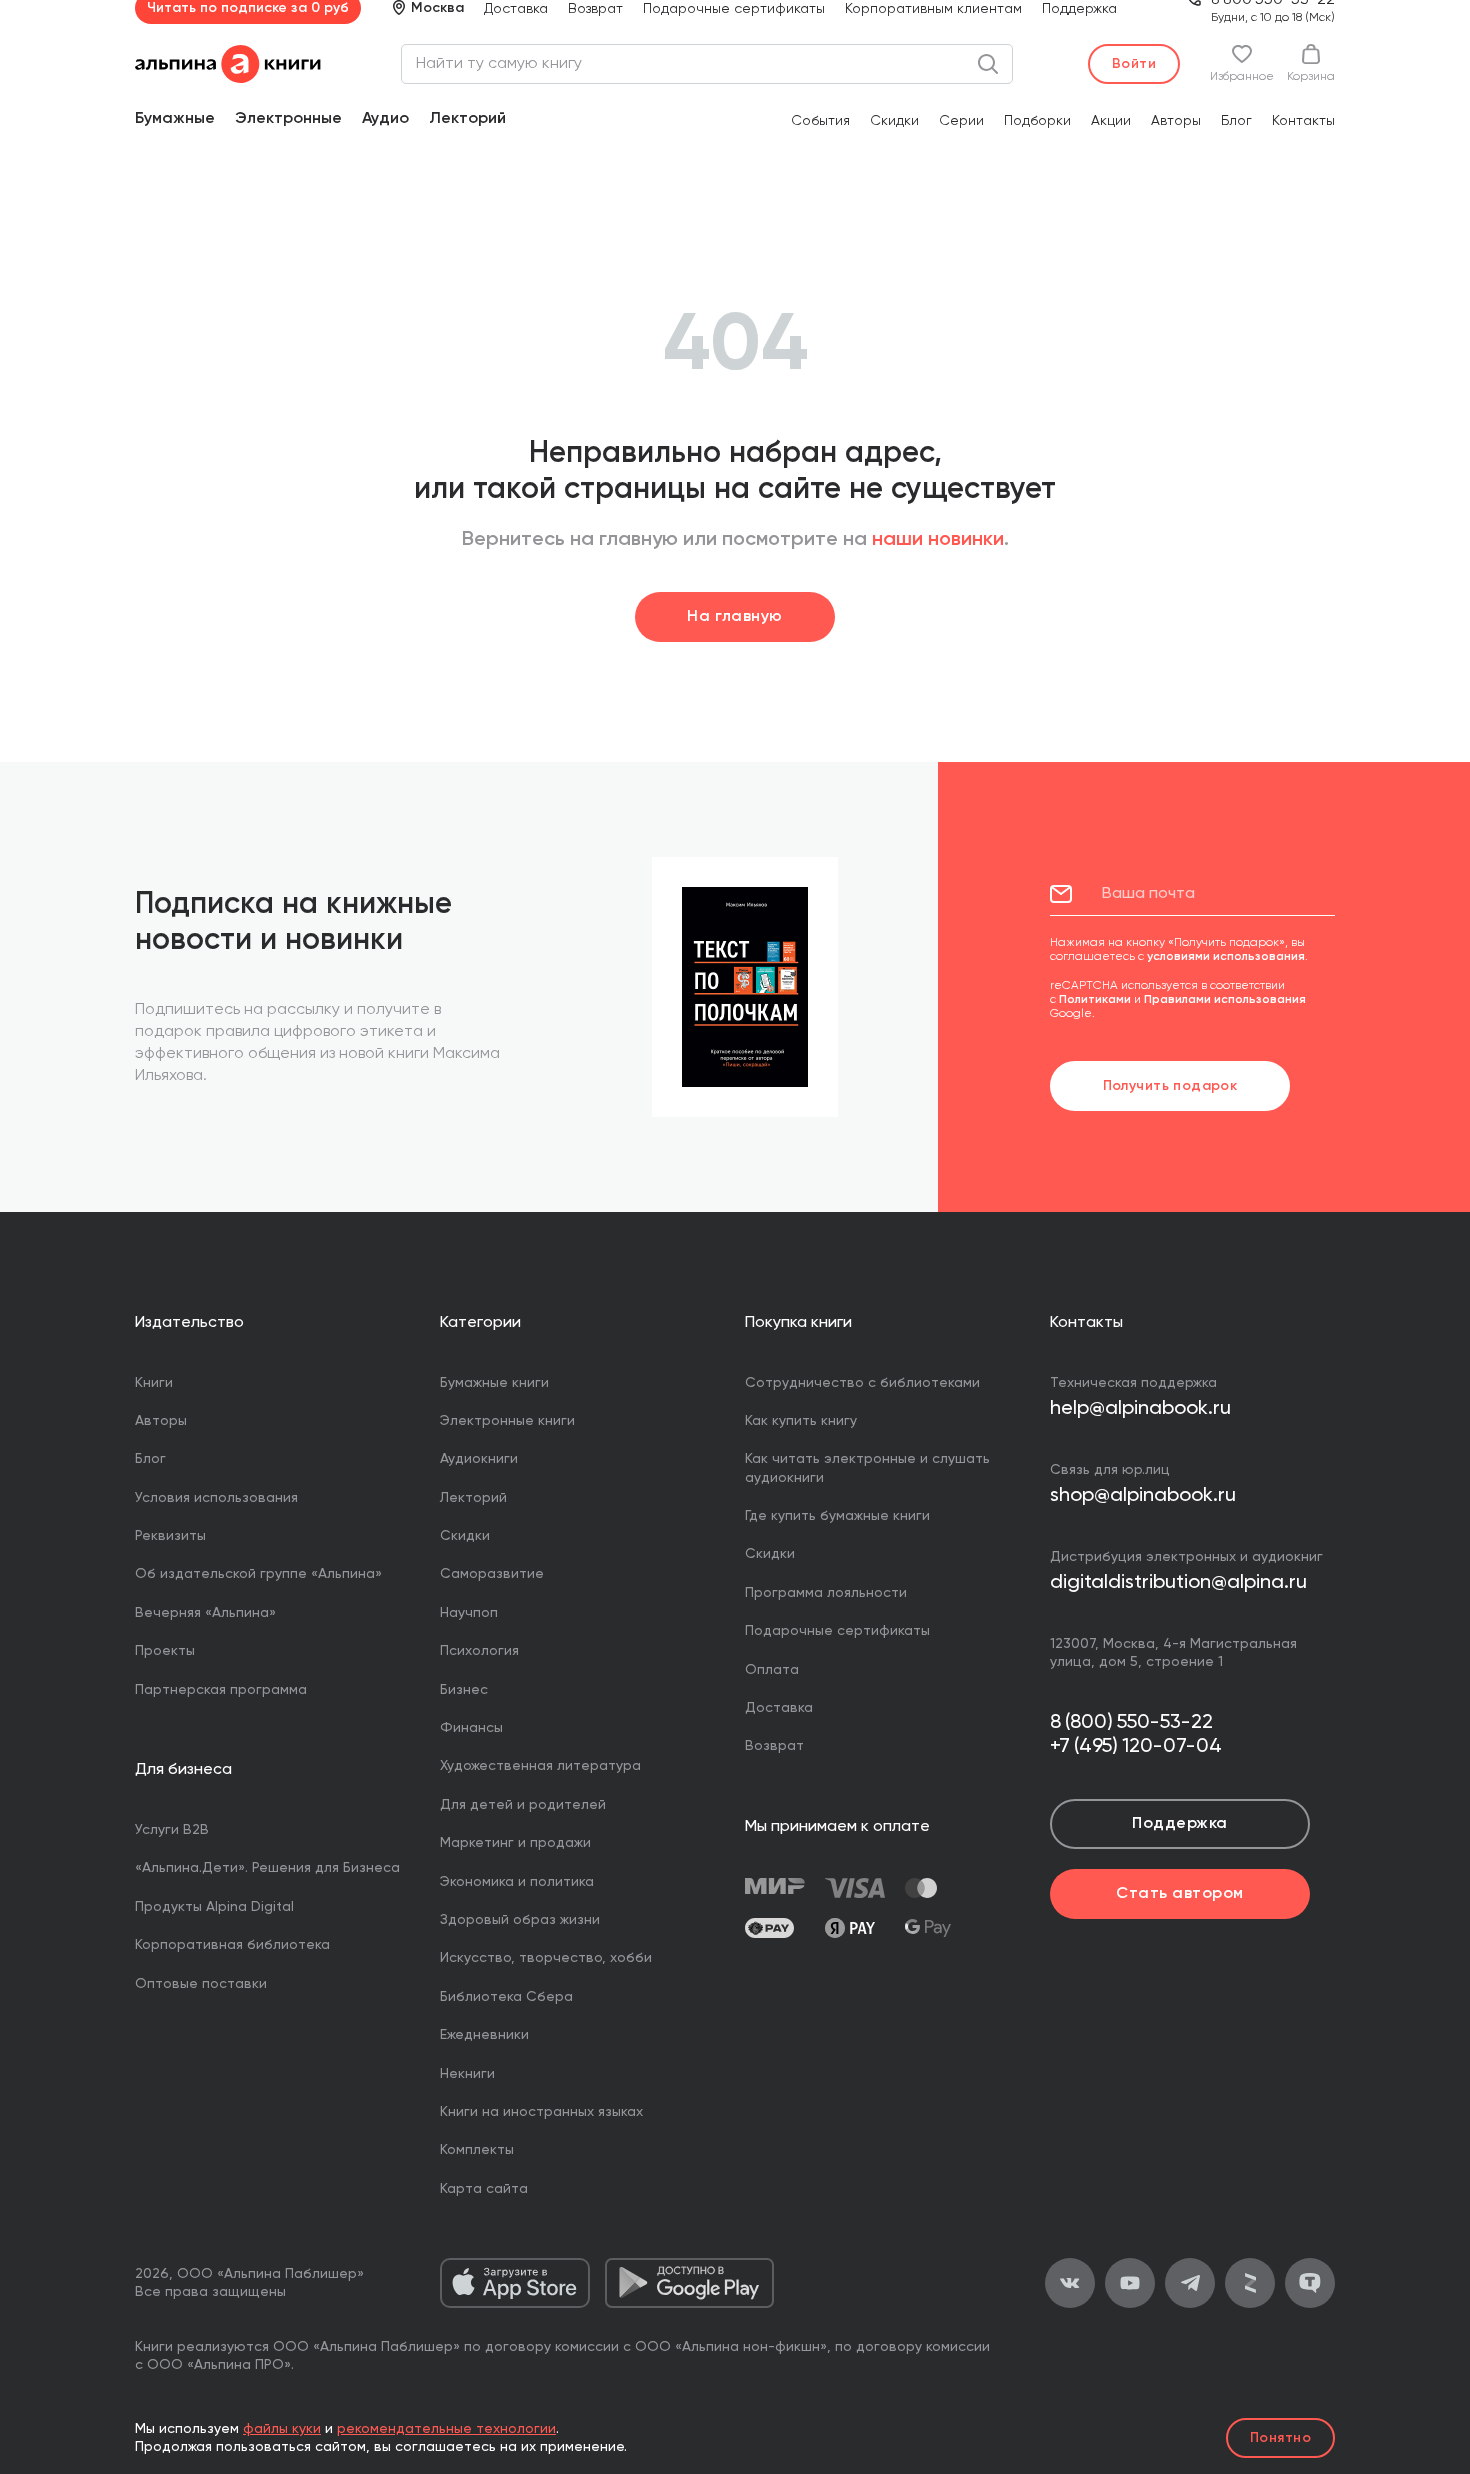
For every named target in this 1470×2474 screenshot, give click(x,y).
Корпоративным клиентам (933, 9)
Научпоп (469, 1613)
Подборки (1037, 121)
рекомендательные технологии (446, 2429)
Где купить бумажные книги (837, 1516)
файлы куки (282, 2429)
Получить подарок (1170, 1086)
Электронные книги (507, 1421)
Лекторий (467, 119)
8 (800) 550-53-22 (1131, 1723)
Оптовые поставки (201, 1984)
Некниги (467, 2074)
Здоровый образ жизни (520, 1920)
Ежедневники (484, 2035)
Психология (479, 1651)
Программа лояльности (826, 1593)
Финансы (471, 1728)
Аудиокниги (479, 1459)
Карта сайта (484, 2189)
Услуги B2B (172, 1830)
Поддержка (1079, 9)
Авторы (1176, 121)
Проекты (165, 1651)
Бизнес (464, 1690)
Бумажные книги (494, 1383)
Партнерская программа (221, 1690)
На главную (735, 617)
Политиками (1095, 1000)
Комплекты (477, 2150)
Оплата (772, 1670)
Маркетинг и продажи (515, 1843)
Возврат (595, 9)
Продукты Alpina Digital (214, 1907)
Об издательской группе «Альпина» (258, 1574)
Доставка (516, 9)
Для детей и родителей (523, 1805)
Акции (1111, 121)
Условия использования (216, 1498)
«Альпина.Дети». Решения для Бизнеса (267, 1868)
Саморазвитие (492, 1574)
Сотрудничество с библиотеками (862, 1383)
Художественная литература (540, 1766)
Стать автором (1179, 1894)
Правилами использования (1225, 1000)
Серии (961, 121)
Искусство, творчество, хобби (546, 1958)
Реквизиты (170, 1536)
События (820, 121)
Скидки (894, 121)
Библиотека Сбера (506, 1997)
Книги (154, 1383)
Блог (1236, 121)
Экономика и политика (517, 1882)
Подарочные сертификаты (734, 9)
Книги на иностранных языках (541, 2112)
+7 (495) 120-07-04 (1136, 1747)
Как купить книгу (801, 1421)
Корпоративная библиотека (232, 1945)
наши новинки (938, 540)
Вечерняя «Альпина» (205, 1613)
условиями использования (1226, 957)
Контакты (1303, 121)
